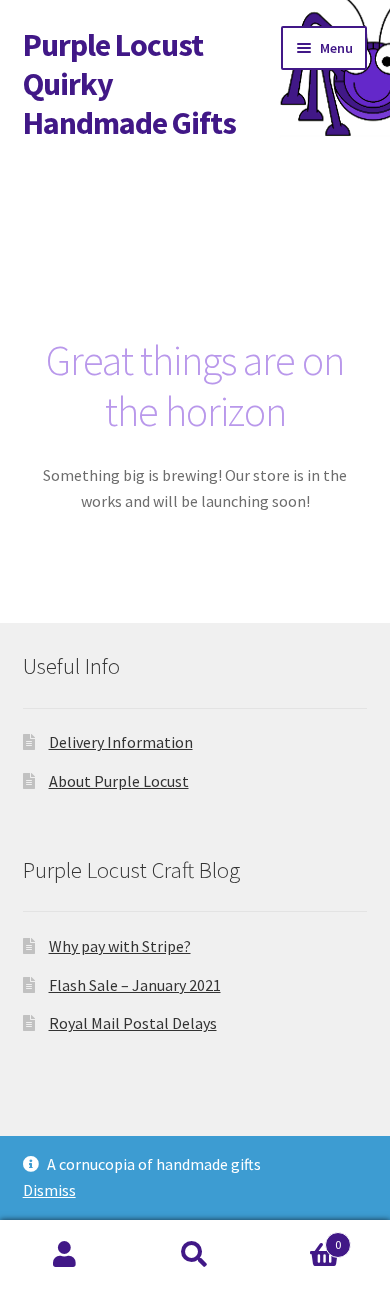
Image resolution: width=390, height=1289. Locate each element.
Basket (300, 1237)
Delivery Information (121, 742)
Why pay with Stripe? (120, 946)
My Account (65, 1255)
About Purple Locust (119, 781)
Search (195, 1255)
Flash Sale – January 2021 (135, 985)
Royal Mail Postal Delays (133, 1023)
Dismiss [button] (49, 1190)
